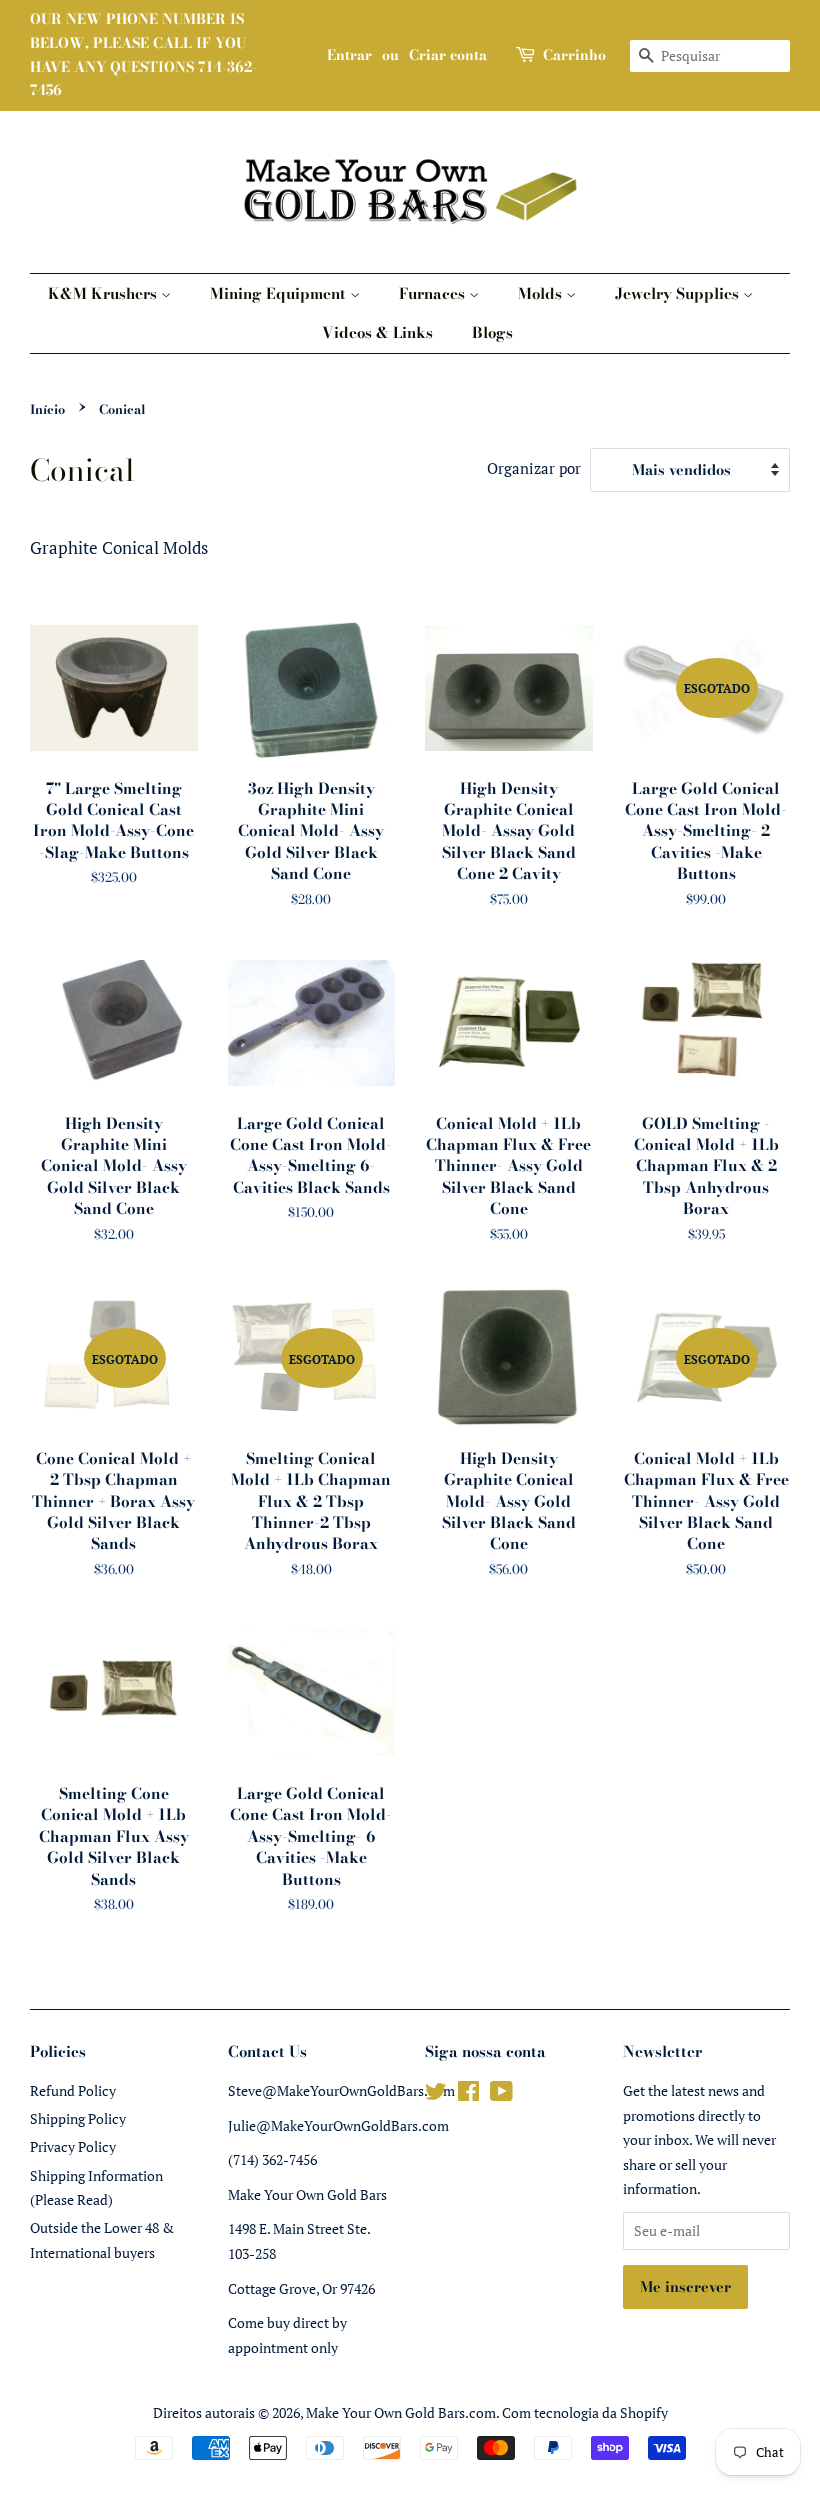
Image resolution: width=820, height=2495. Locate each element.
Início (47, 409)
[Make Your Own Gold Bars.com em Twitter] (436, 2094)
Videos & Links (377, 332)
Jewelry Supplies (679, 293)
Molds (542, 293)
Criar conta (448, 55)
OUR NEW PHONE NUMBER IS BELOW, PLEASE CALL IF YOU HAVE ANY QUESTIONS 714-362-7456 (143, 54)
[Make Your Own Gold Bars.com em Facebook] (468, 2094)
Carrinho (574, 55)
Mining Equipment (280, 293)
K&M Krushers (104, 293)
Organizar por (534, 468)
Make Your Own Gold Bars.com (401, 2412)
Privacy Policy (73, 2146)
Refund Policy (73, 2090)
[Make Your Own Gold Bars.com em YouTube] (501, 2094)
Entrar (349, 55)
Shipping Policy (78, 2118)
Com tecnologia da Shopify (585, 2412)
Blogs (492, 332)
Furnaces (434, 293)
